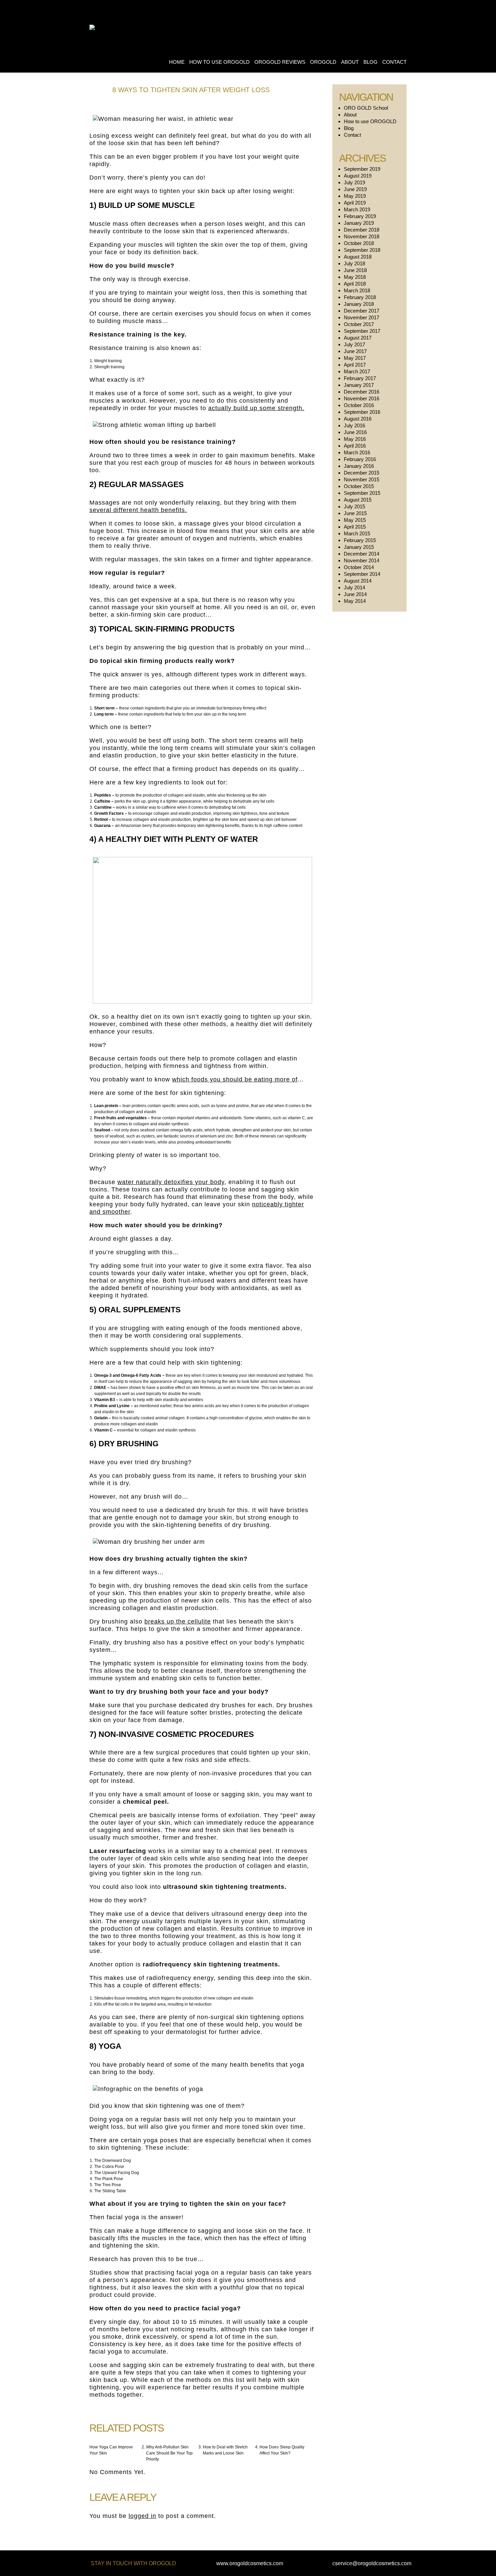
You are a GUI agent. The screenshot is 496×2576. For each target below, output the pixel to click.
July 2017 (354, 344)
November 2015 (362, 479)
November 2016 (362, 398)
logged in (142, 2516)
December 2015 (362, 473)
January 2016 (359, 466)
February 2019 (360, 216)
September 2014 (362, 574)
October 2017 (359, 324)
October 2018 (359, 243)
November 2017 (362, 317)
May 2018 (355, 277)
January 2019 (359, 223)
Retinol (101, 820)
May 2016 (355, 439)
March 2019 (357, 209)
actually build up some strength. (256, 408)
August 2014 (358, 581)
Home (177, 62)
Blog (370, 62)
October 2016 (359, 405)
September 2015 (362, 493)
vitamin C (296, 1118)
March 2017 (357, 371)
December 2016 (362, 392)
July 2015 (354, 506)
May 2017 (355, 358)
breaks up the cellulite (178, 1621)
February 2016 (360, 459)
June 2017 (355, 351)
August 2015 (358, 500)
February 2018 (360, 297)
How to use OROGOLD (219, 62)
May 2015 (355, 520)
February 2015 (360, 540)
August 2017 (358, 338)
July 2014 (354, 587)
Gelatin (101, 1418)
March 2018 (357, 290)
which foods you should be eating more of (235, 1079)
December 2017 (362, 311)
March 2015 (357, 533)
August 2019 (358, 176)
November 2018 (362, 236)
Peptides (103, 795)
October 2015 (359, 486)
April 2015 (355, 527)
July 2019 (354, 182)
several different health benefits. (138, 510)
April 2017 (355, 365)
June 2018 (355, 270)
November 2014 (362, 560)
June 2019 (355, 189)
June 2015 (355, 513)
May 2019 (355, 196)
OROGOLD (323, 62)
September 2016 (362, 412)
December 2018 (362, 230)
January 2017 (359, 385)
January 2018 (359, 304)
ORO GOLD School (366, 108)
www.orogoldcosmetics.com (250, 2563)
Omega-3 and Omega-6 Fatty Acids (128, 1375)
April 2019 (355, 203)
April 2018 (355, 284)
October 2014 (359, 567)
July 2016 (354, 425)
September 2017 (362, 331)
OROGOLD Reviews (280, 62)
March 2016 (357, 452)
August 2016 (358, 419)
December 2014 (362, 554)
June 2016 (355, 432)
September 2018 (362, 250)
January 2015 (359, 547)
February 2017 (360, 378)
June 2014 (355, 594)
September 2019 (362, 169)
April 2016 (355, 446)
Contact (394, 62)
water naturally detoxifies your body (171, 1182)
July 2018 (354, 263)
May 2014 (355, 601)
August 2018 (358, 257)
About (350, 62)
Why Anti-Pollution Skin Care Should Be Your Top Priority (169, 2453)
